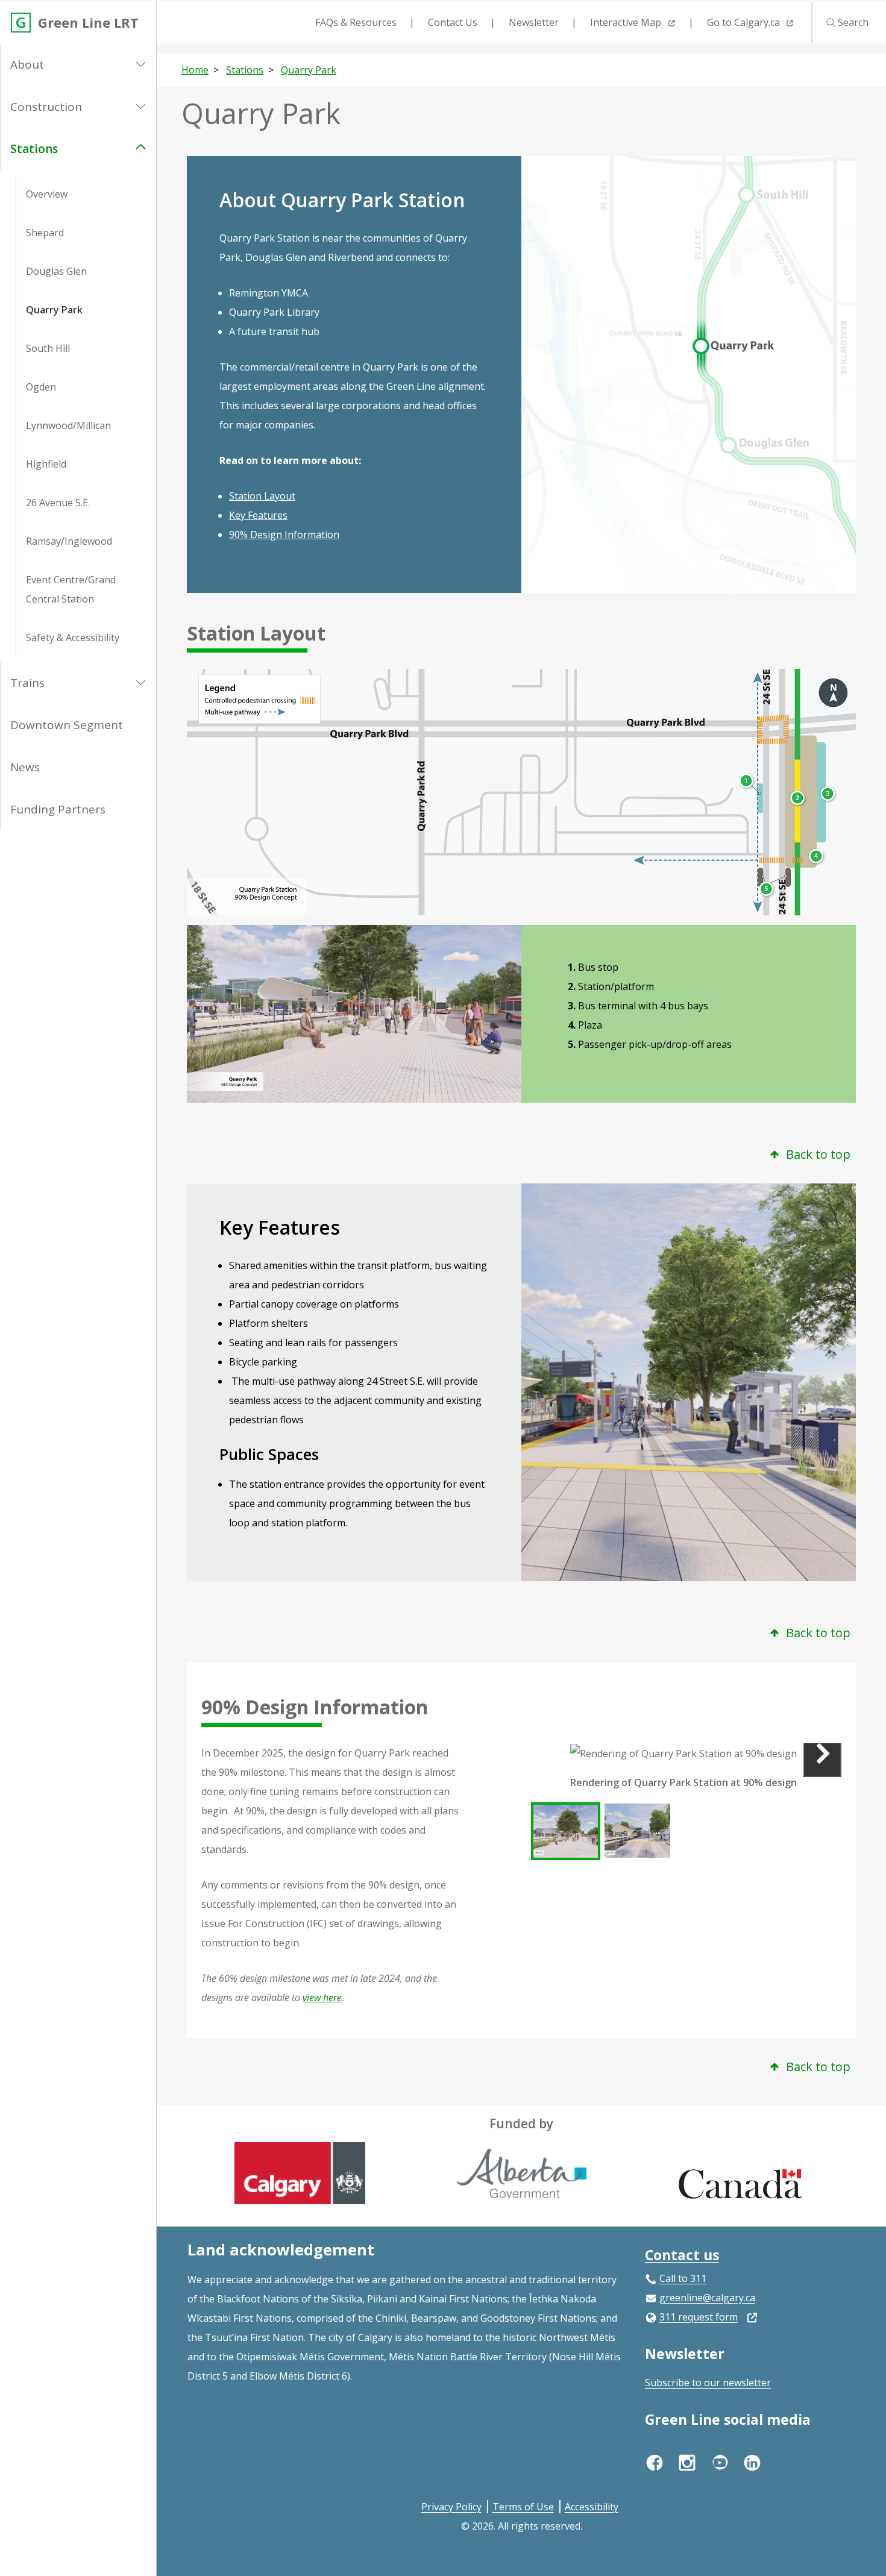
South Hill (48, 348)
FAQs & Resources (356, 22)
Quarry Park (54, 310)
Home (195, 70)
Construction (46, 107)
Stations (34, 149)
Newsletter (534, 22)
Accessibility (592, 2507)
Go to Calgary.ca (745, 22)
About (27, 64)
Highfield (46, 464)
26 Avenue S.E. (58, 503)
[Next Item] (822, 1753)
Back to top (817, 1154)
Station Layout (262, 496)
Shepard (45, 233)
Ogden (41, 387)
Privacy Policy (451, 2507)
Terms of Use (523, 2507)
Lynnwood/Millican (68, 425)
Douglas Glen (56, 271)
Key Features (258, 515)
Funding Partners (58, 809)
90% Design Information (284, 534)
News (25, 767)
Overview (47, 194)
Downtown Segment (67, 725)
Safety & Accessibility (73, 638)
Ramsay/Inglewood (69, 541)
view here (322, 1998)
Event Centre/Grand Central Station (71, 589)
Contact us (682, 2255)
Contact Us (453, 22)
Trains (27, 683)
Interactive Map (627, 22)
